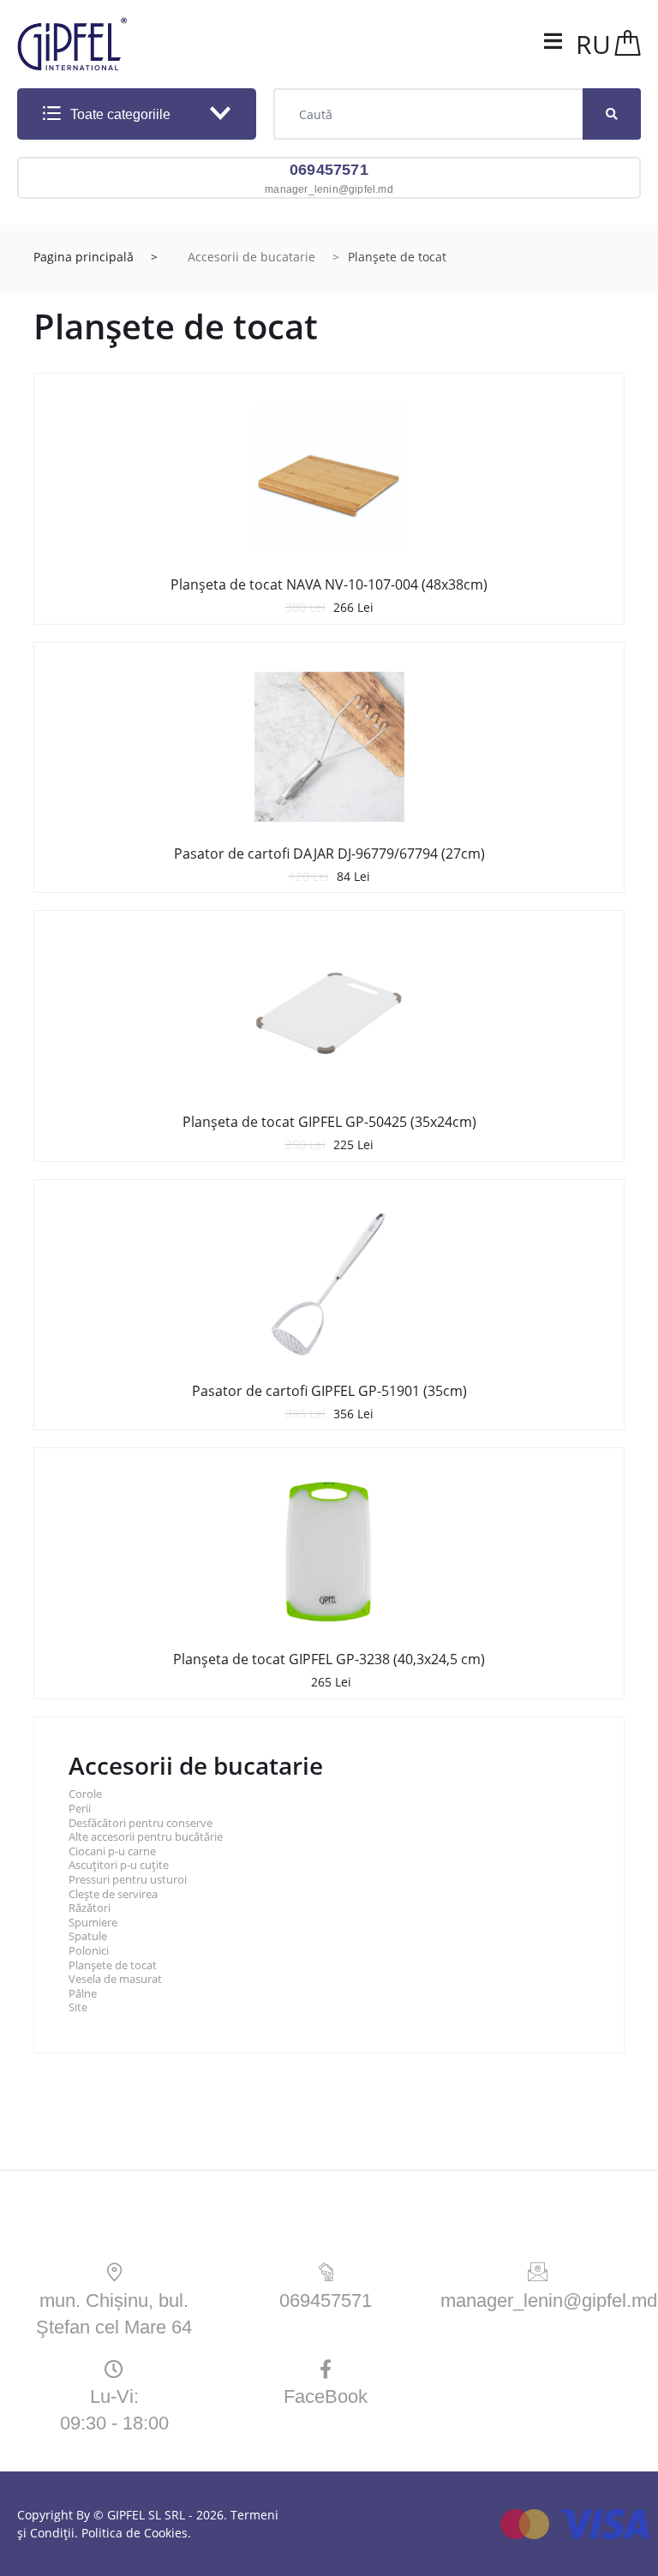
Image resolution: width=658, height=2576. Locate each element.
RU (593, 44)
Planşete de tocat (113, 1965)
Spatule (88, 1936)
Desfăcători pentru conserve (141, 1823)
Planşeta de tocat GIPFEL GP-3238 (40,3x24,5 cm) (329, 1659)
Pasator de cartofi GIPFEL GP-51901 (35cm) (329, 1391)
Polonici (89, 1951)
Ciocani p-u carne (112, 1851)
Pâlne (83, 1994)
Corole (85, 1794)
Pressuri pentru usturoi (128, 1880)
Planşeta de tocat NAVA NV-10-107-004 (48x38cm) (329, 584)
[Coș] (628, 44)
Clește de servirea (113, 1894)
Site (78, 2007)
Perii (80, 1809)
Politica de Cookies (135, 2533)
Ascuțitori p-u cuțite (119, 1865)
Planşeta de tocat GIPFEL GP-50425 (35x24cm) (329, 1122)
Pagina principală (84, 257)
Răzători (90, 1908)
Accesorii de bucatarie (251, 257)
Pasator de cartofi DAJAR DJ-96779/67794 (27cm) (329, 854)
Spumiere (93, 1923)
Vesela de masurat (115, 1979)
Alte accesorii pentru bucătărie (146, 1837)
